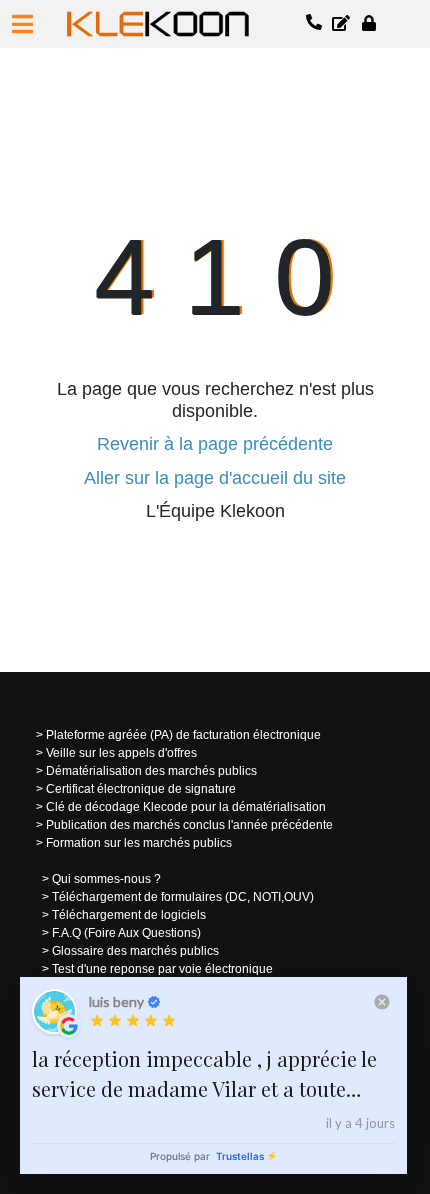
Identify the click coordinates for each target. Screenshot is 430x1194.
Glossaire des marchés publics (135, 951)
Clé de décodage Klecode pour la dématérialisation (186, 807)
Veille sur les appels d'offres (121, 753)
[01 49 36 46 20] (315, 24)
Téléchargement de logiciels (129, 915)
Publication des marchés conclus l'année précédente (189, 825)
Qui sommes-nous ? (106, 879)
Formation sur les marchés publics (139, 843)
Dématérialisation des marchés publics (151, 771)
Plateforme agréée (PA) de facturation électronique (183, 735)
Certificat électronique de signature (141, 789)
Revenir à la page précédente (215, 444)
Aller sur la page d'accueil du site (215, 478)
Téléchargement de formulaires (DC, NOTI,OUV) (183, 897)
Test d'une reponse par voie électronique (162, 969)
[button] (22, 24)
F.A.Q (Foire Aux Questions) (126, 933)
